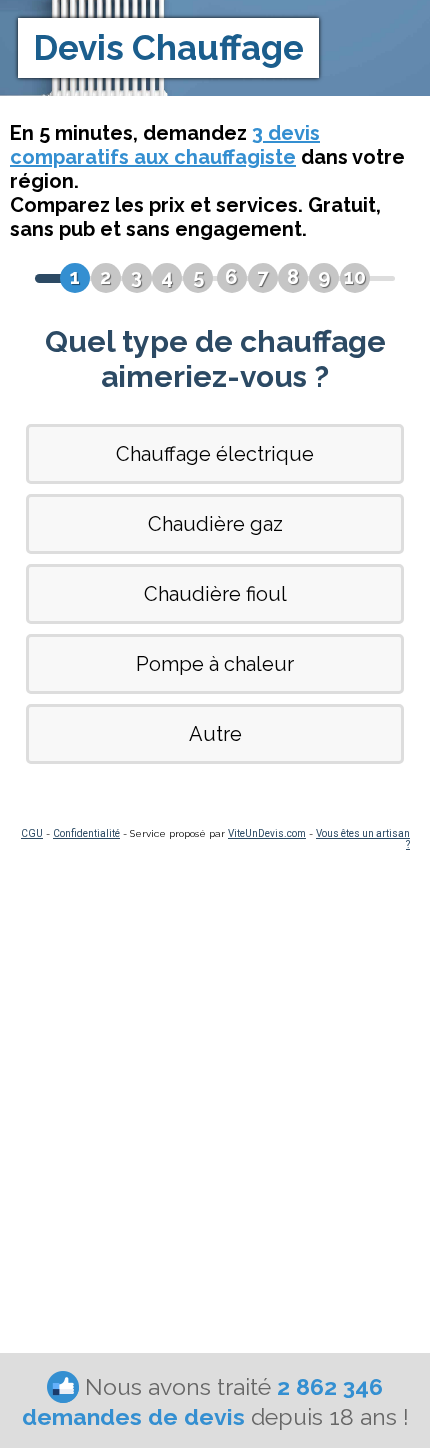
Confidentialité (86, 833)
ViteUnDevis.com (267, 833)
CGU (32, 833)
